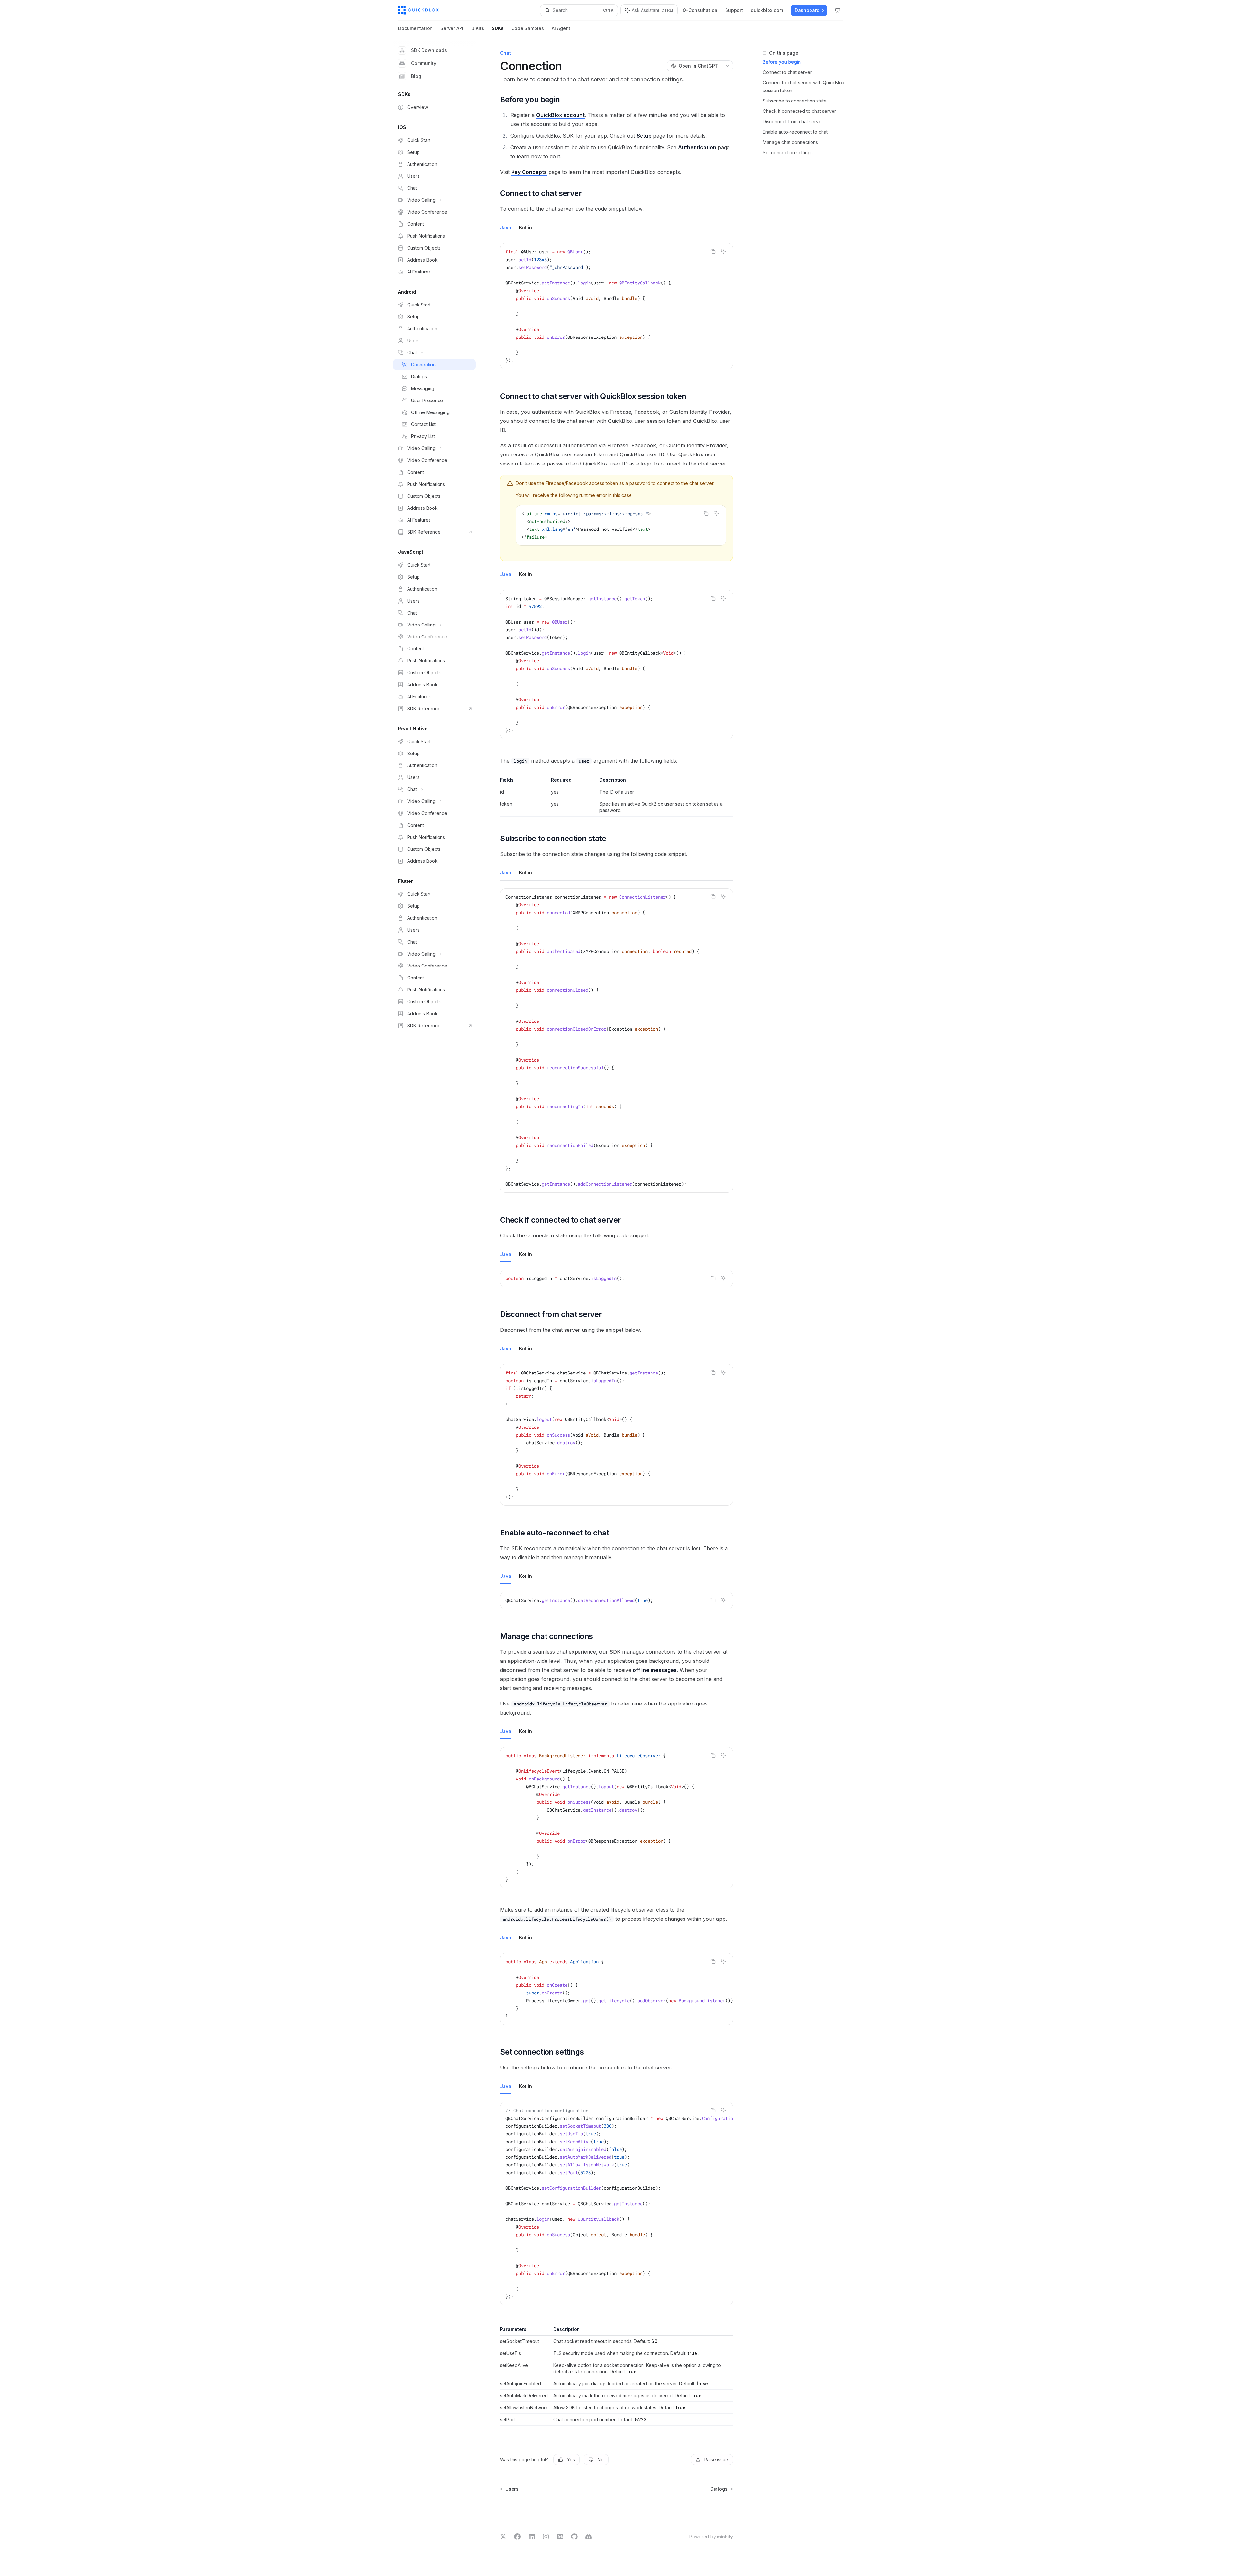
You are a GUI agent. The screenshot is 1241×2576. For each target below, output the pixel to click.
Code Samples (528, 28)
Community (424, 63)
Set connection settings (788, 152)
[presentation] (616, 1041)
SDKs (498, 28)
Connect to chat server (787, 72)
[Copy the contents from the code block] (713, 251)
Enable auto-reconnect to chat (795, 132)
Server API (452, 28)
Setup (644, 136)
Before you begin (782, 62)
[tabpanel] (616, 311)
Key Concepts (529, 172)
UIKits (478, 28)
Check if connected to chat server (799, 111)
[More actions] (727, 66)
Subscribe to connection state (795, 101)
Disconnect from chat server (793, 121)
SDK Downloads (429, 50)
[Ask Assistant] (723, 251)
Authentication (697, 147)
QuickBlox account (560, 115)
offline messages (655, 1670)
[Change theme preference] (838, 10)
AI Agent (561, 28)
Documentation (415, 28)
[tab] (506, 227)
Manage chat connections (790, 142)
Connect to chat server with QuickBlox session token (804, 86)
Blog (416, 76)
